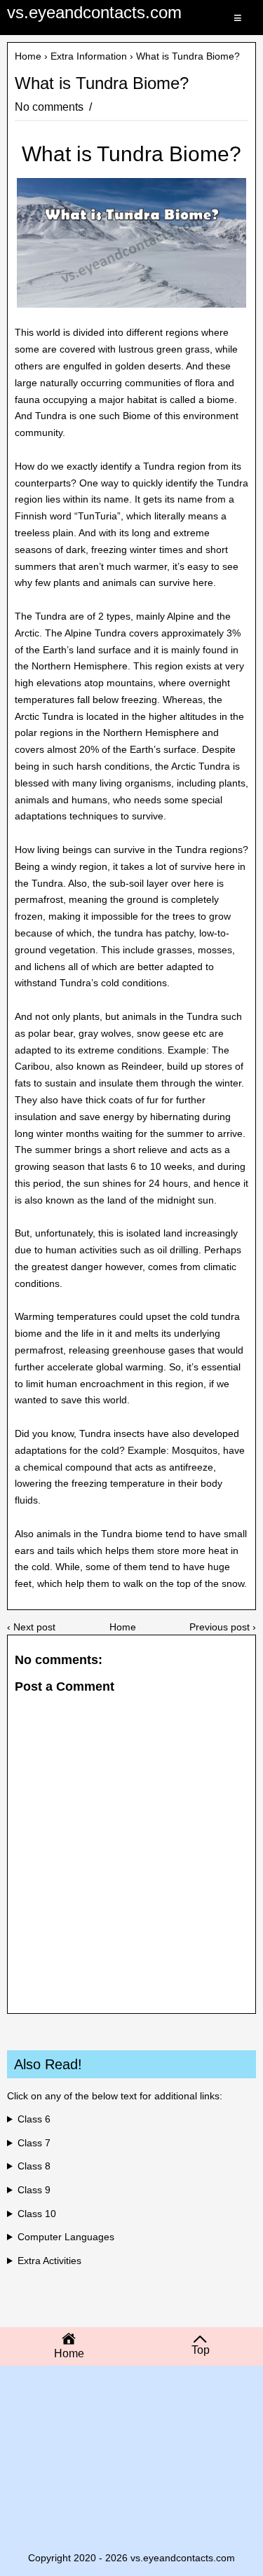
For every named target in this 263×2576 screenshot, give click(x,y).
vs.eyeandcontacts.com (94, 12)
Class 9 (34, 2190)
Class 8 (34, 2166)
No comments (50, 107)
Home (28, 56)
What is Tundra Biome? (102, 83)
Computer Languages (66, 2237)
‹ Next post (31, 1627)
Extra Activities (49, 2261)
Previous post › (223, 1627)
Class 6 (34, 2119)
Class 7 (34, 2143)
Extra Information (89, 56)
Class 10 (37, 2214)
